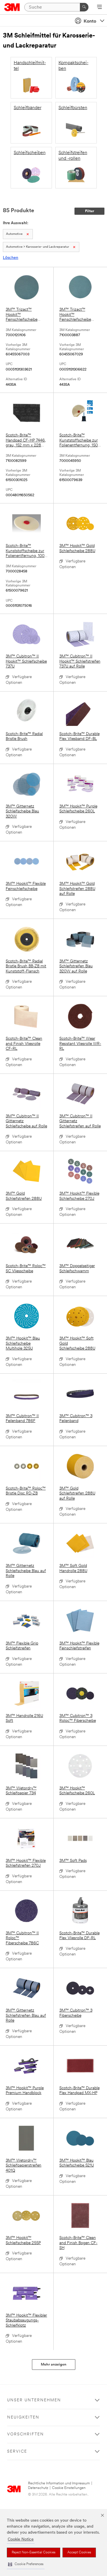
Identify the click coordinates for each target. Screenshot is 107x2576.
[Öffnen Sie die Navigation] (99, 7)
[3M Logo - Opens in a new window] (12, 7)
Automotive (14, 234)
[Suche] (84, 7)
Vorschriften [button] (26, 2434)
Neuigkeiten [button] (23, 2418)
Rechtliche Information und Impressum (59, 2483)
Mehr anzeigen (54, 2365)
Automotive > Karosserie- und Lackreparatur (38, 247)
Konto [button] (90, 21)
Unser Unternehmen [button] (34, 2400)
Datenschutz (38, 2488)
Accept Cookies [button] (79, 2553)
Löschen (11, 258)
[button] (26, 2564)
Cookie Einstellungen (69, 2488)
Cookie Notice (21, 2539)
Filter (90, 211)
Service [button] (17, 2452)
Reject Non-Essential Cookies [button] (34, 2553)
